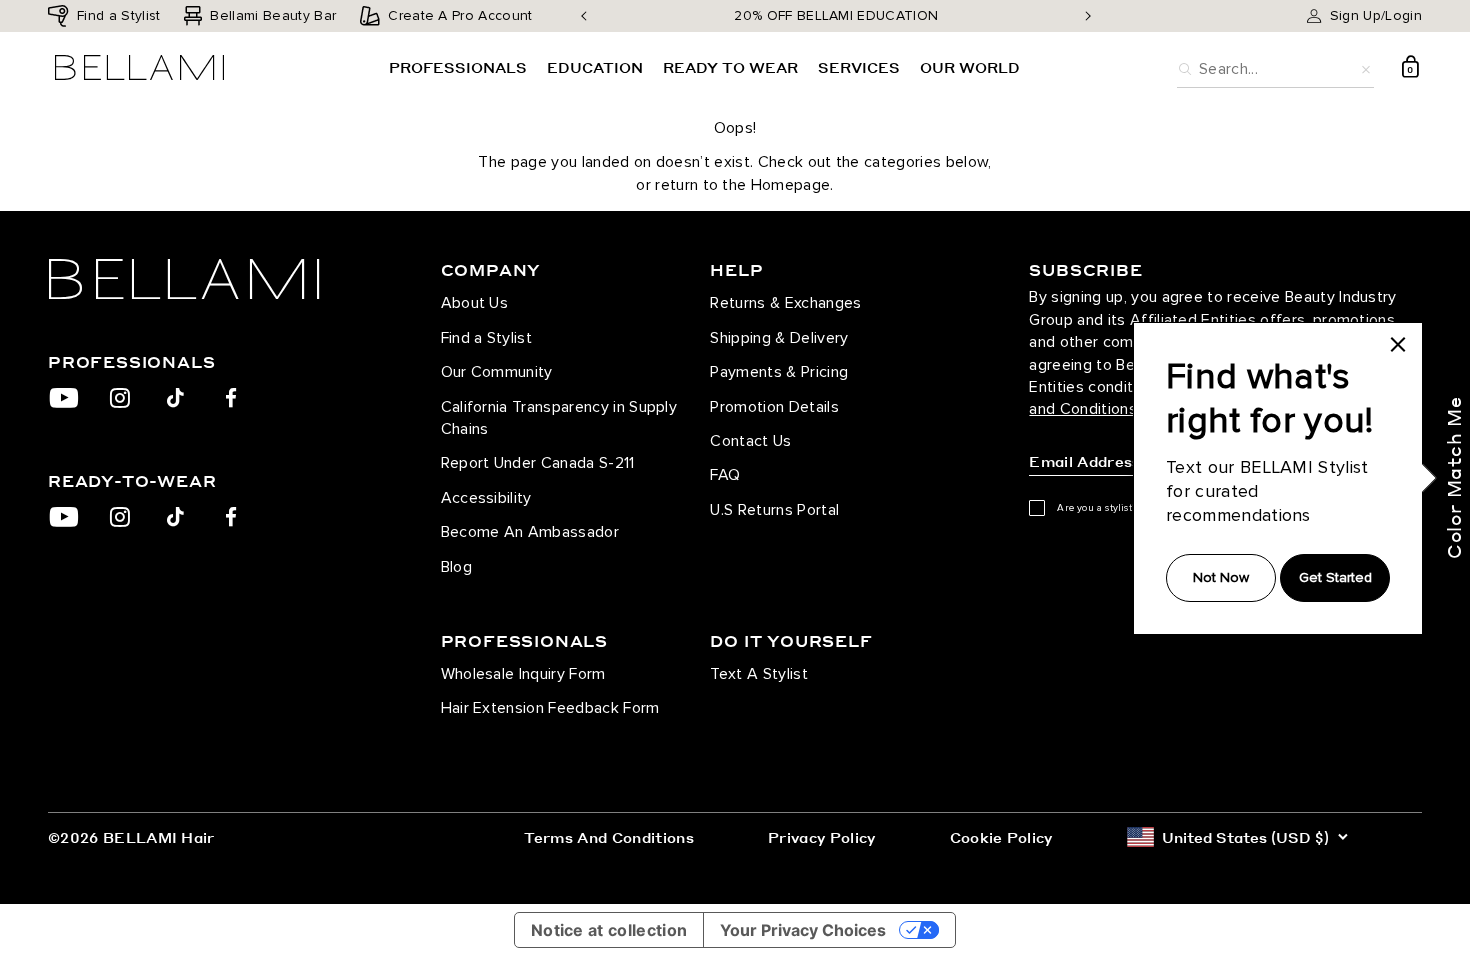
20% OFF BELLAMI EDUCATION (836, 15)
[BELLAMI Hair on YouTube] (64, 398)
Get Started (1335, 577)
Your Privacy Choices (803, 930)
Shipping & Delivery (779, 338)
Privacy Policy (821, 837)
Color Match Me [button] (1453, 477)
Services (859, 67)
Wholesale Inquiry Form (523, 674)
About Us (475, 303)
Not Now (1221, 577)
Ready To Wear (730, 67)
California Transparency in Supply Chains (559, 418)
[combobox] (1275, 66)
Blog (456, 567)
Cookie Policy (1001, 837)
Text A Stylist (758, 674)
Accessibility (486, 498)
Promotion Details (774, 407)
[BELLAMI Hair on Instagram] (119, 398)
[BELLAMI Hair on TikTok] (175, 398)
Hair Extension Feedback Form (550, 708)
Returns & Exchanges (785, 303)
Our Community (497, 372)
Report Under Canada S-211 (538, 463)
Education (595, 67)
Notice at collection (609, 930)
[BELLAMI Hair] (215, 279)
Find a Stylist (486, 338)
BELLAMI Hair (159, 837)
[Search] (1185, 67)
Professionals (458, 67)
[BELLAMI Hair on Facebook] (231, 398)
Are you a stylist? (1097, 508)
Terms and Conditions (609, 837)
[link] (1398, 345)
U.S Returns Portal (774, 510)
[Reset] (1366, 67)
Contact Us (750, 441)
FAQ (725, 475)
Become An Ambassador (530, 532)
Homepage (791, 185)
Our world (970, 67)
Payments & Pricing (779, 372)
